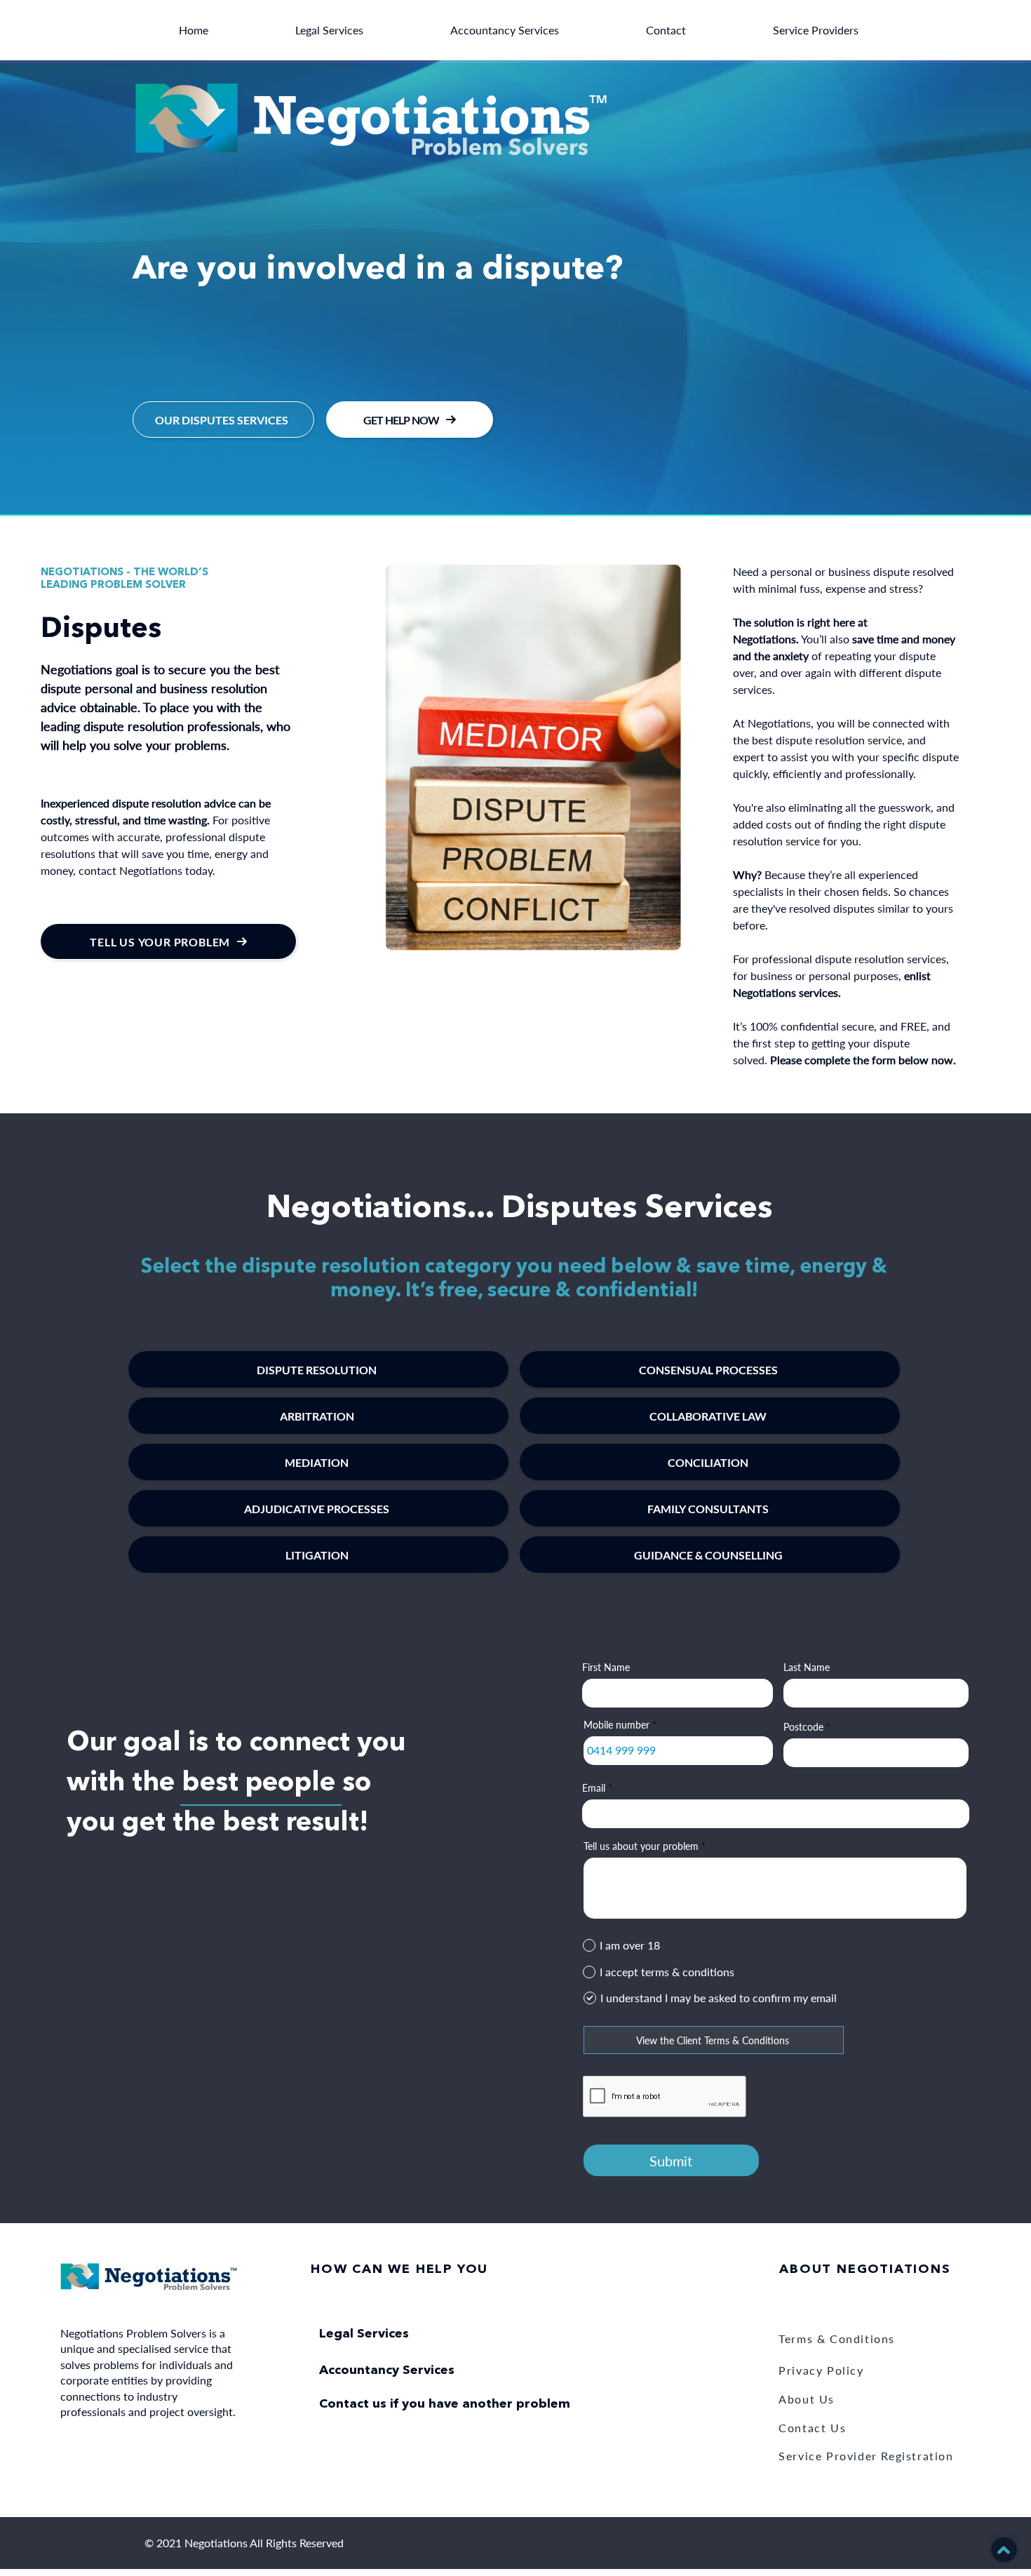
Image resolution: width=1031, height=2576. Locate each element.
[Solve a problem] (503, 481)
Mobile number (616, 1725)
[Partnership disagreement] (528, 481)
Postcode (803, 1727)
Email (594, 1788)
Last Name (807, 1668)
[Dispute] (515, 481)
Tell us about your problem (641, 1846)
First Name (606, 1668)
